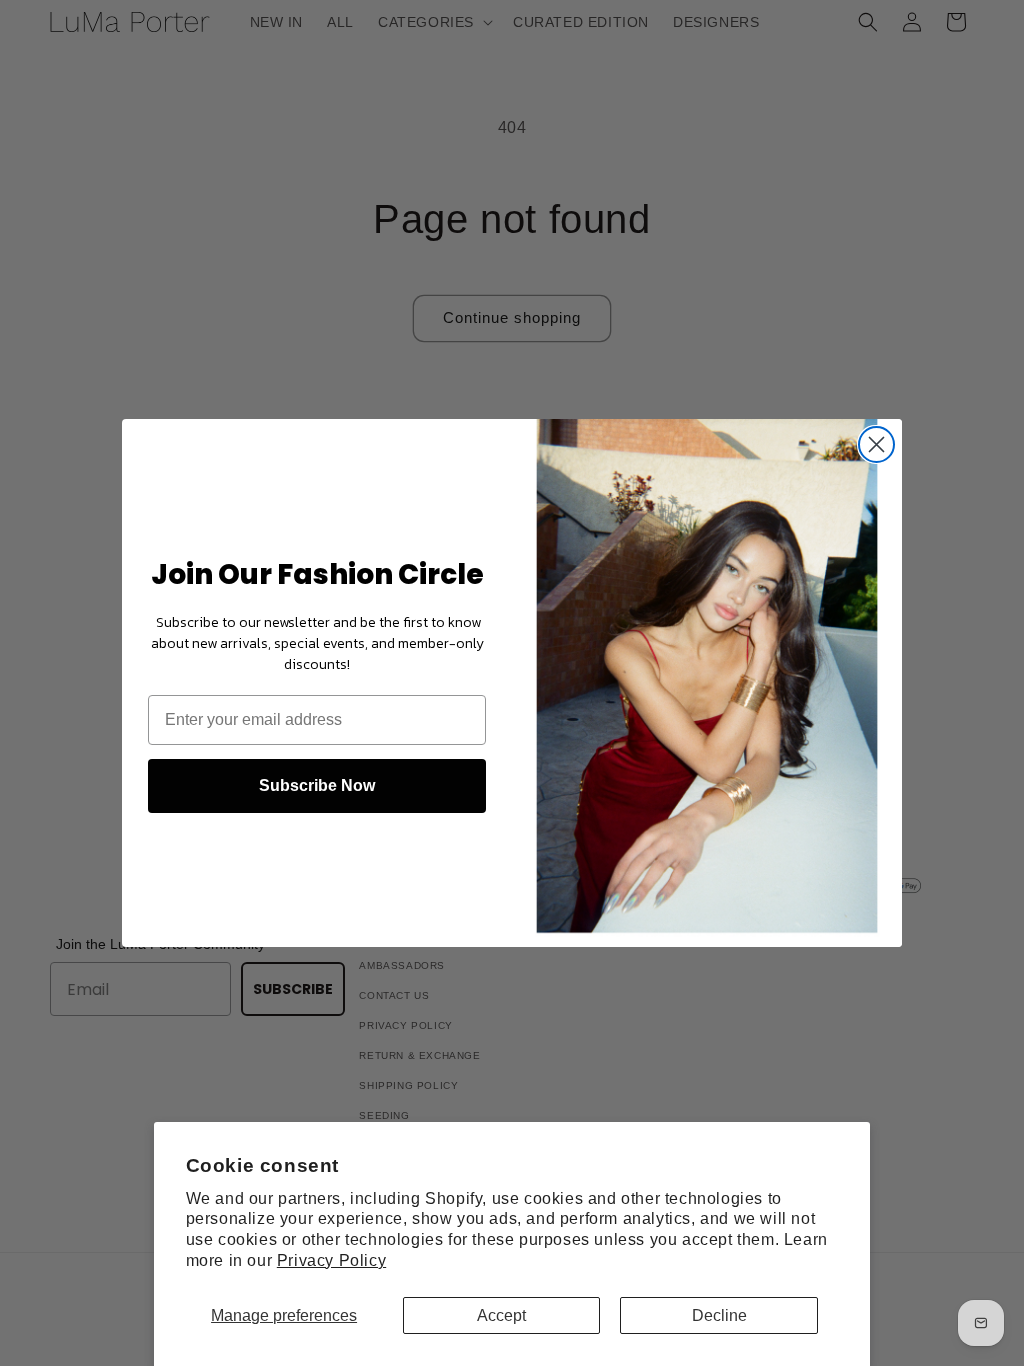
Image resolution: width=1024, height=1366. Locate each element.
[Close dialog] (876, 444)
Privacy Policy (331, 1260)
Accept (501, 1315)
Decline (719, 1315)
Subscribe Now (317, 785)
